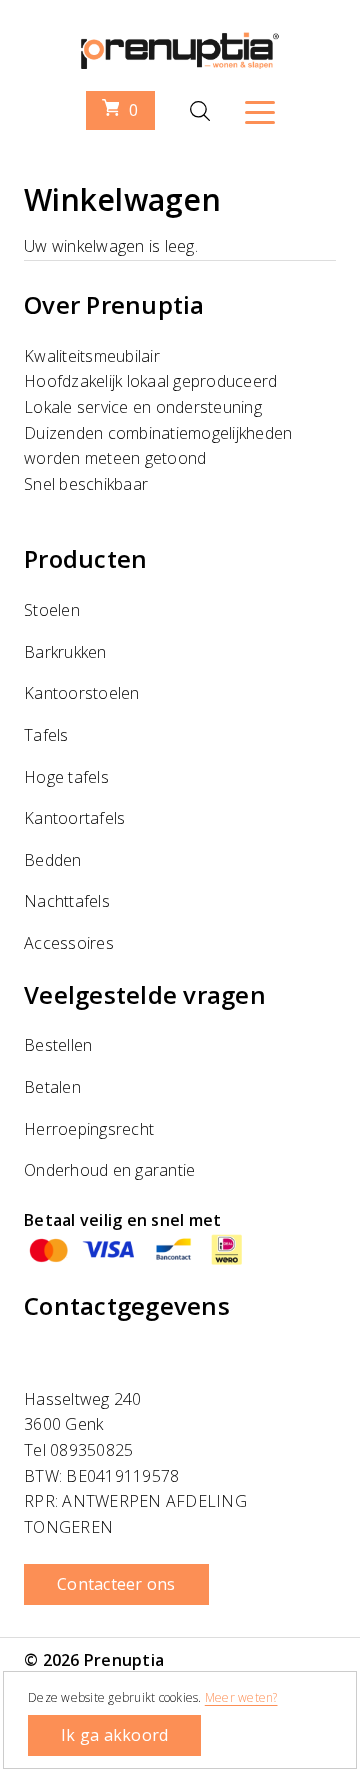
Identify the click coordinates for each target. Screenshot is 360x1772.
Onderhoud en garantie (109, 1170)
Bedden (53, 860)
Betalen (52, 1087)
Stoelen (52, 610)
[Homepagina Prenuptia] (180, 61)
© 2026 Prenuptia (94, 1660)
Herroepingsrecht (89, 1129)
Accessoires (69, 943)
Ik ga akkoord (114, 1735)
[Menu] (260, 111)
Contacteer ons (116, 1584)
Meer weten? (241, 1697)
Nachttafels (67, 901)
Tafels (46, 735)
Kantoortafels (74, 818)
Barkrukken (65, 652)
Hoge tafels (66, 777)
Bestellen (58, 1045)
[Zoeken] (200, 111)
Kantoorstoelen (82, 693)
